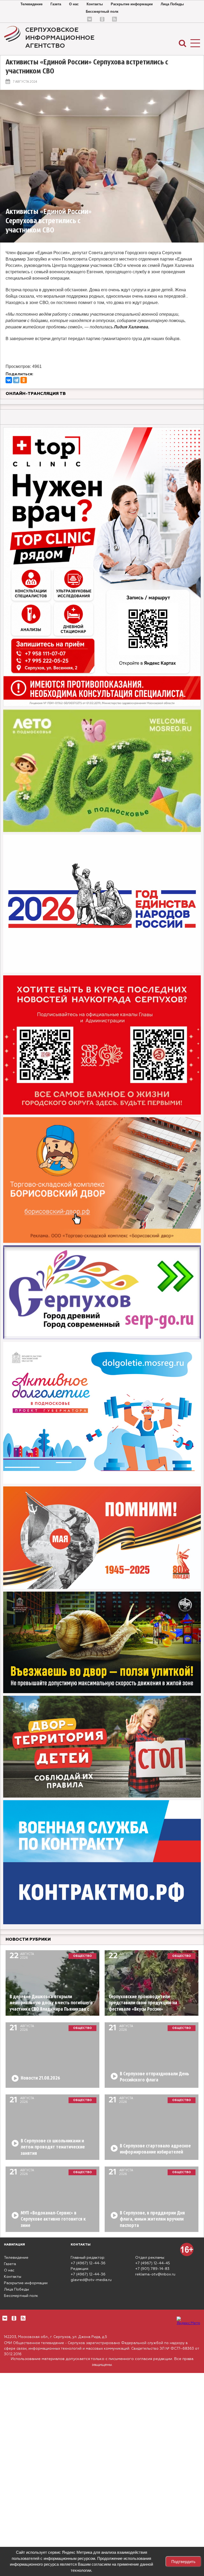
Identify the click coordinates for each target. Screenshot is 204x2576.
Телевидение (31, 4)
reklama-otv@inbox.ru (155, 2274)
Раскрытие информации (132, 4)
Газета (56, 4)
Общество (82, 1956)
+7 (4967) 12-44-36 (88, 2263)
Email (42, 2529)
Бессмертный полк (102, 12)
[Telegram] (16, 380)
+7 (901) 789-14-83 (152, 2269)
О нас (74, 4)
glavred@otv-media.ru (91, 2280)
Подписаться (25, 2551)
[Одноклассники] (24, 380)
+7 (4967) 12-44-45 (153, 2263)
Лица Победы (172, 4)
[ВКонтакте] (9, 380)
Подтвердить (183, 2562)
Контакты (95, 4)
